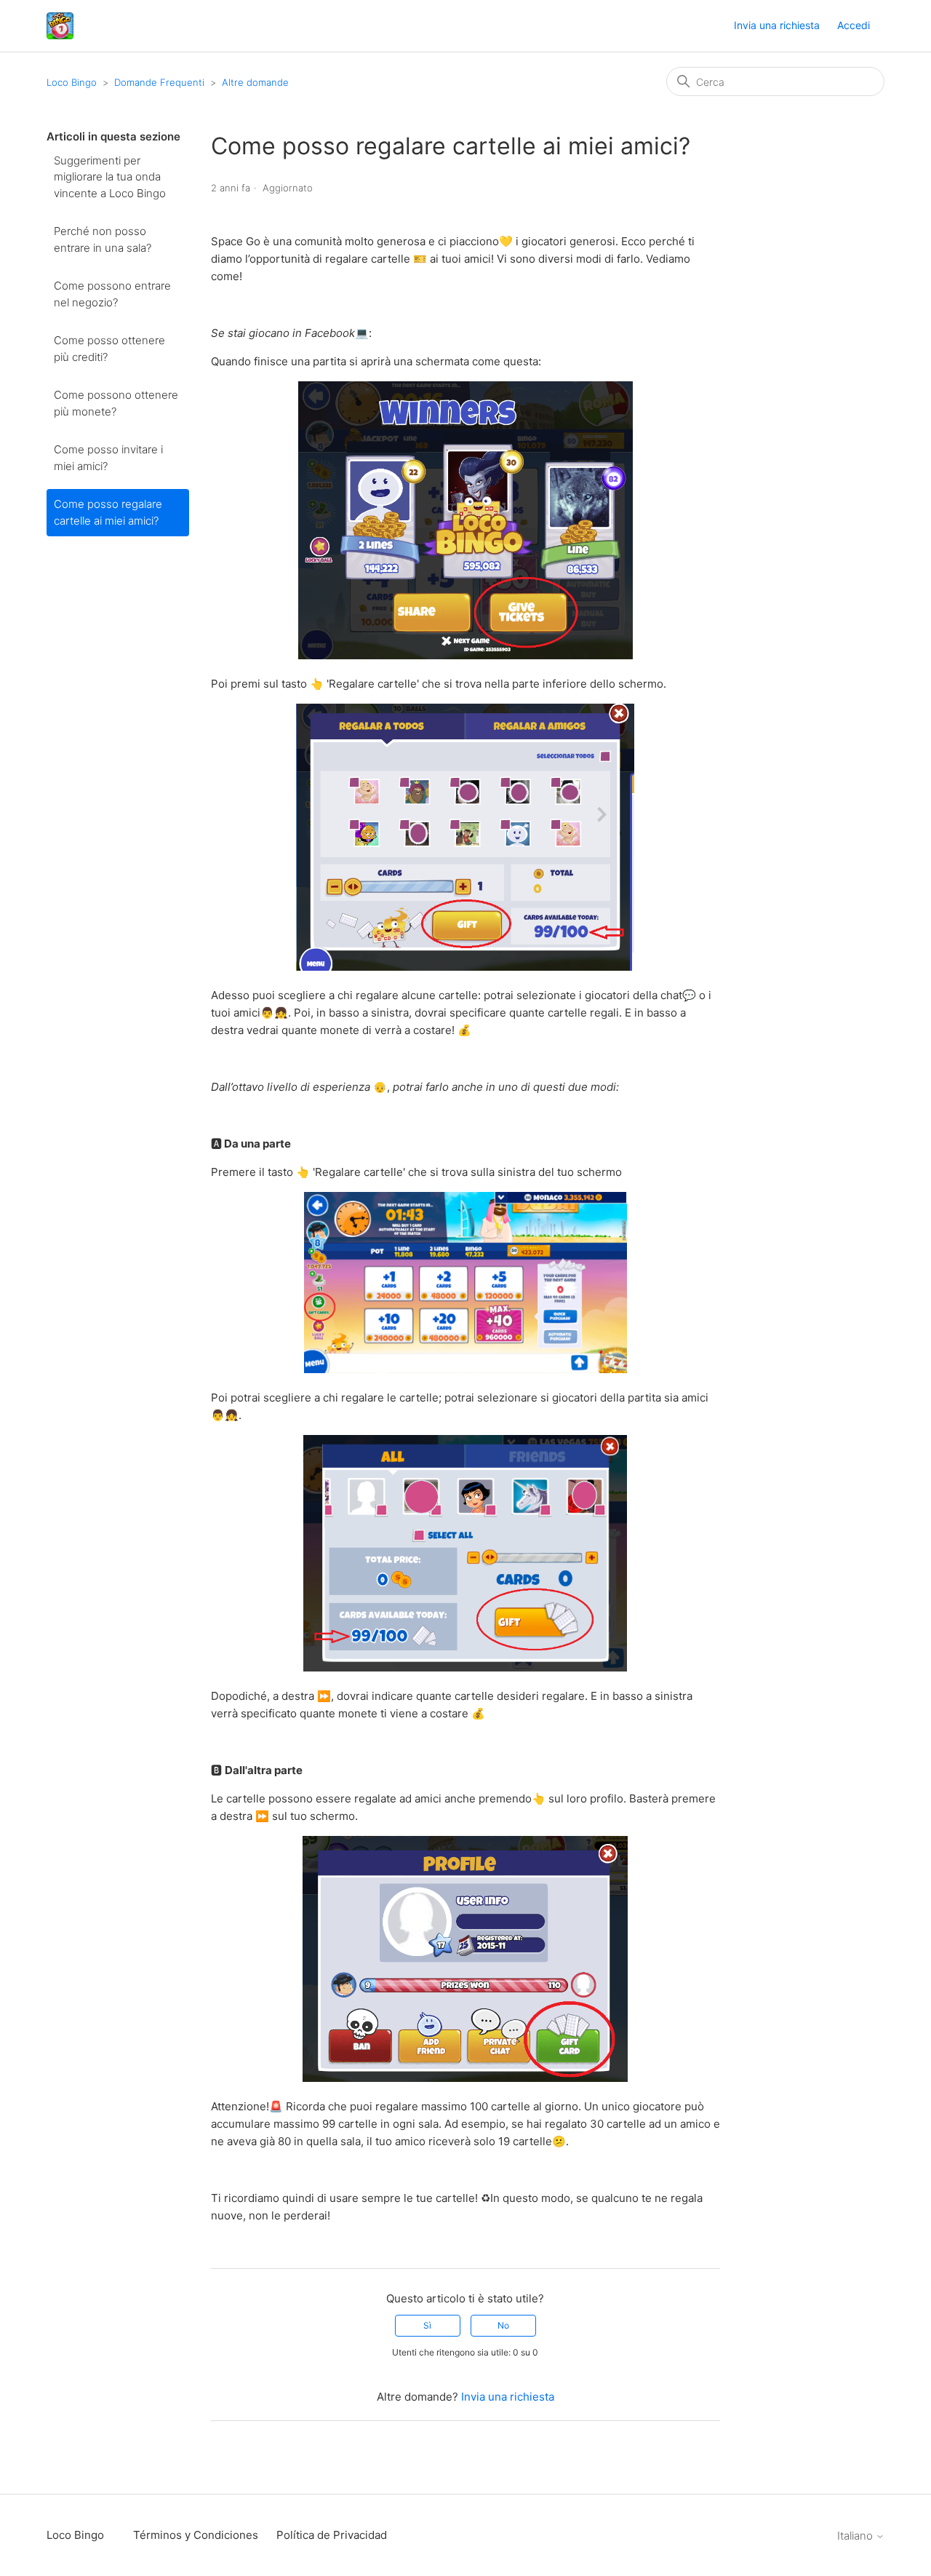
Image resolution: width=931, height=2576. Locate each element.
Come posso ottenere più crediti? (109, 349)
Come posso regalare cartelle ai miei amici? (108, 512)
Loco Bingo (72, 82)
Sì (427, 2325)
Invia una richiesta (777, 25)
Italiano (856, 2536)
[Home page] (60, 26)
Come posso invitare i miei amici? (108, 458)
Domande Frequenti (159, 82)
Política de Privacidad (332, 2535)
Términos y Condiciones (196, 2535)
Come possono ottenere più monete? (116, 403)
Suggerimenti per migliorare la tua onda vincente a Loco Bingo (110, 177)
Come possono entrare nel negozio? (112, 294)
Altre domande (255, 82)
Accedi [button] (854, 25)
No (503, 2325)
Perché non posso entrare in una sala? (103, 239)
